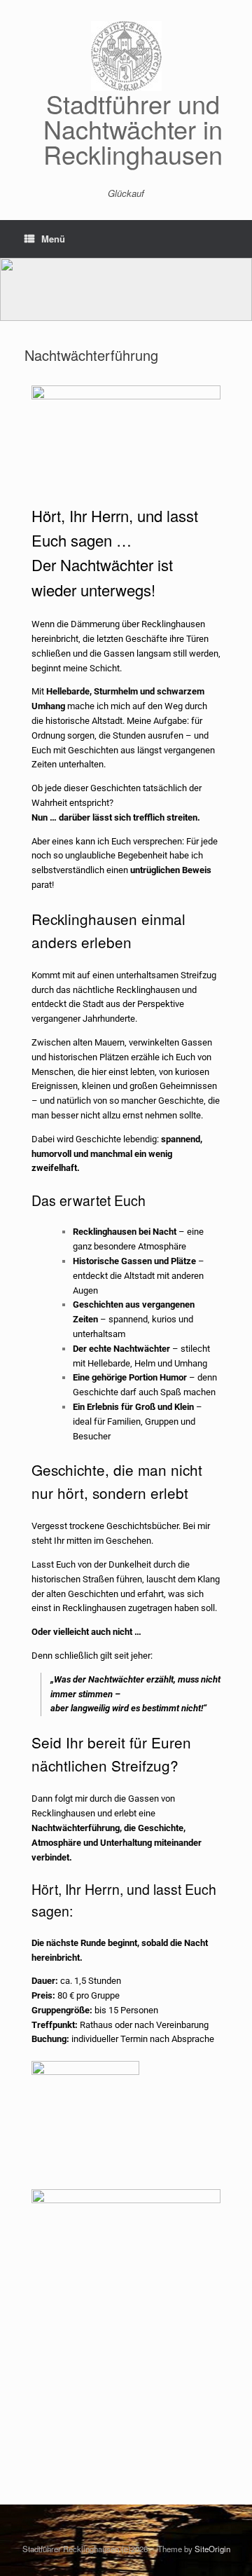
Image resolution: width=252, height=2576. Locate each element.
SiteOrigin (212, 2549)
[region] (126, 289)
